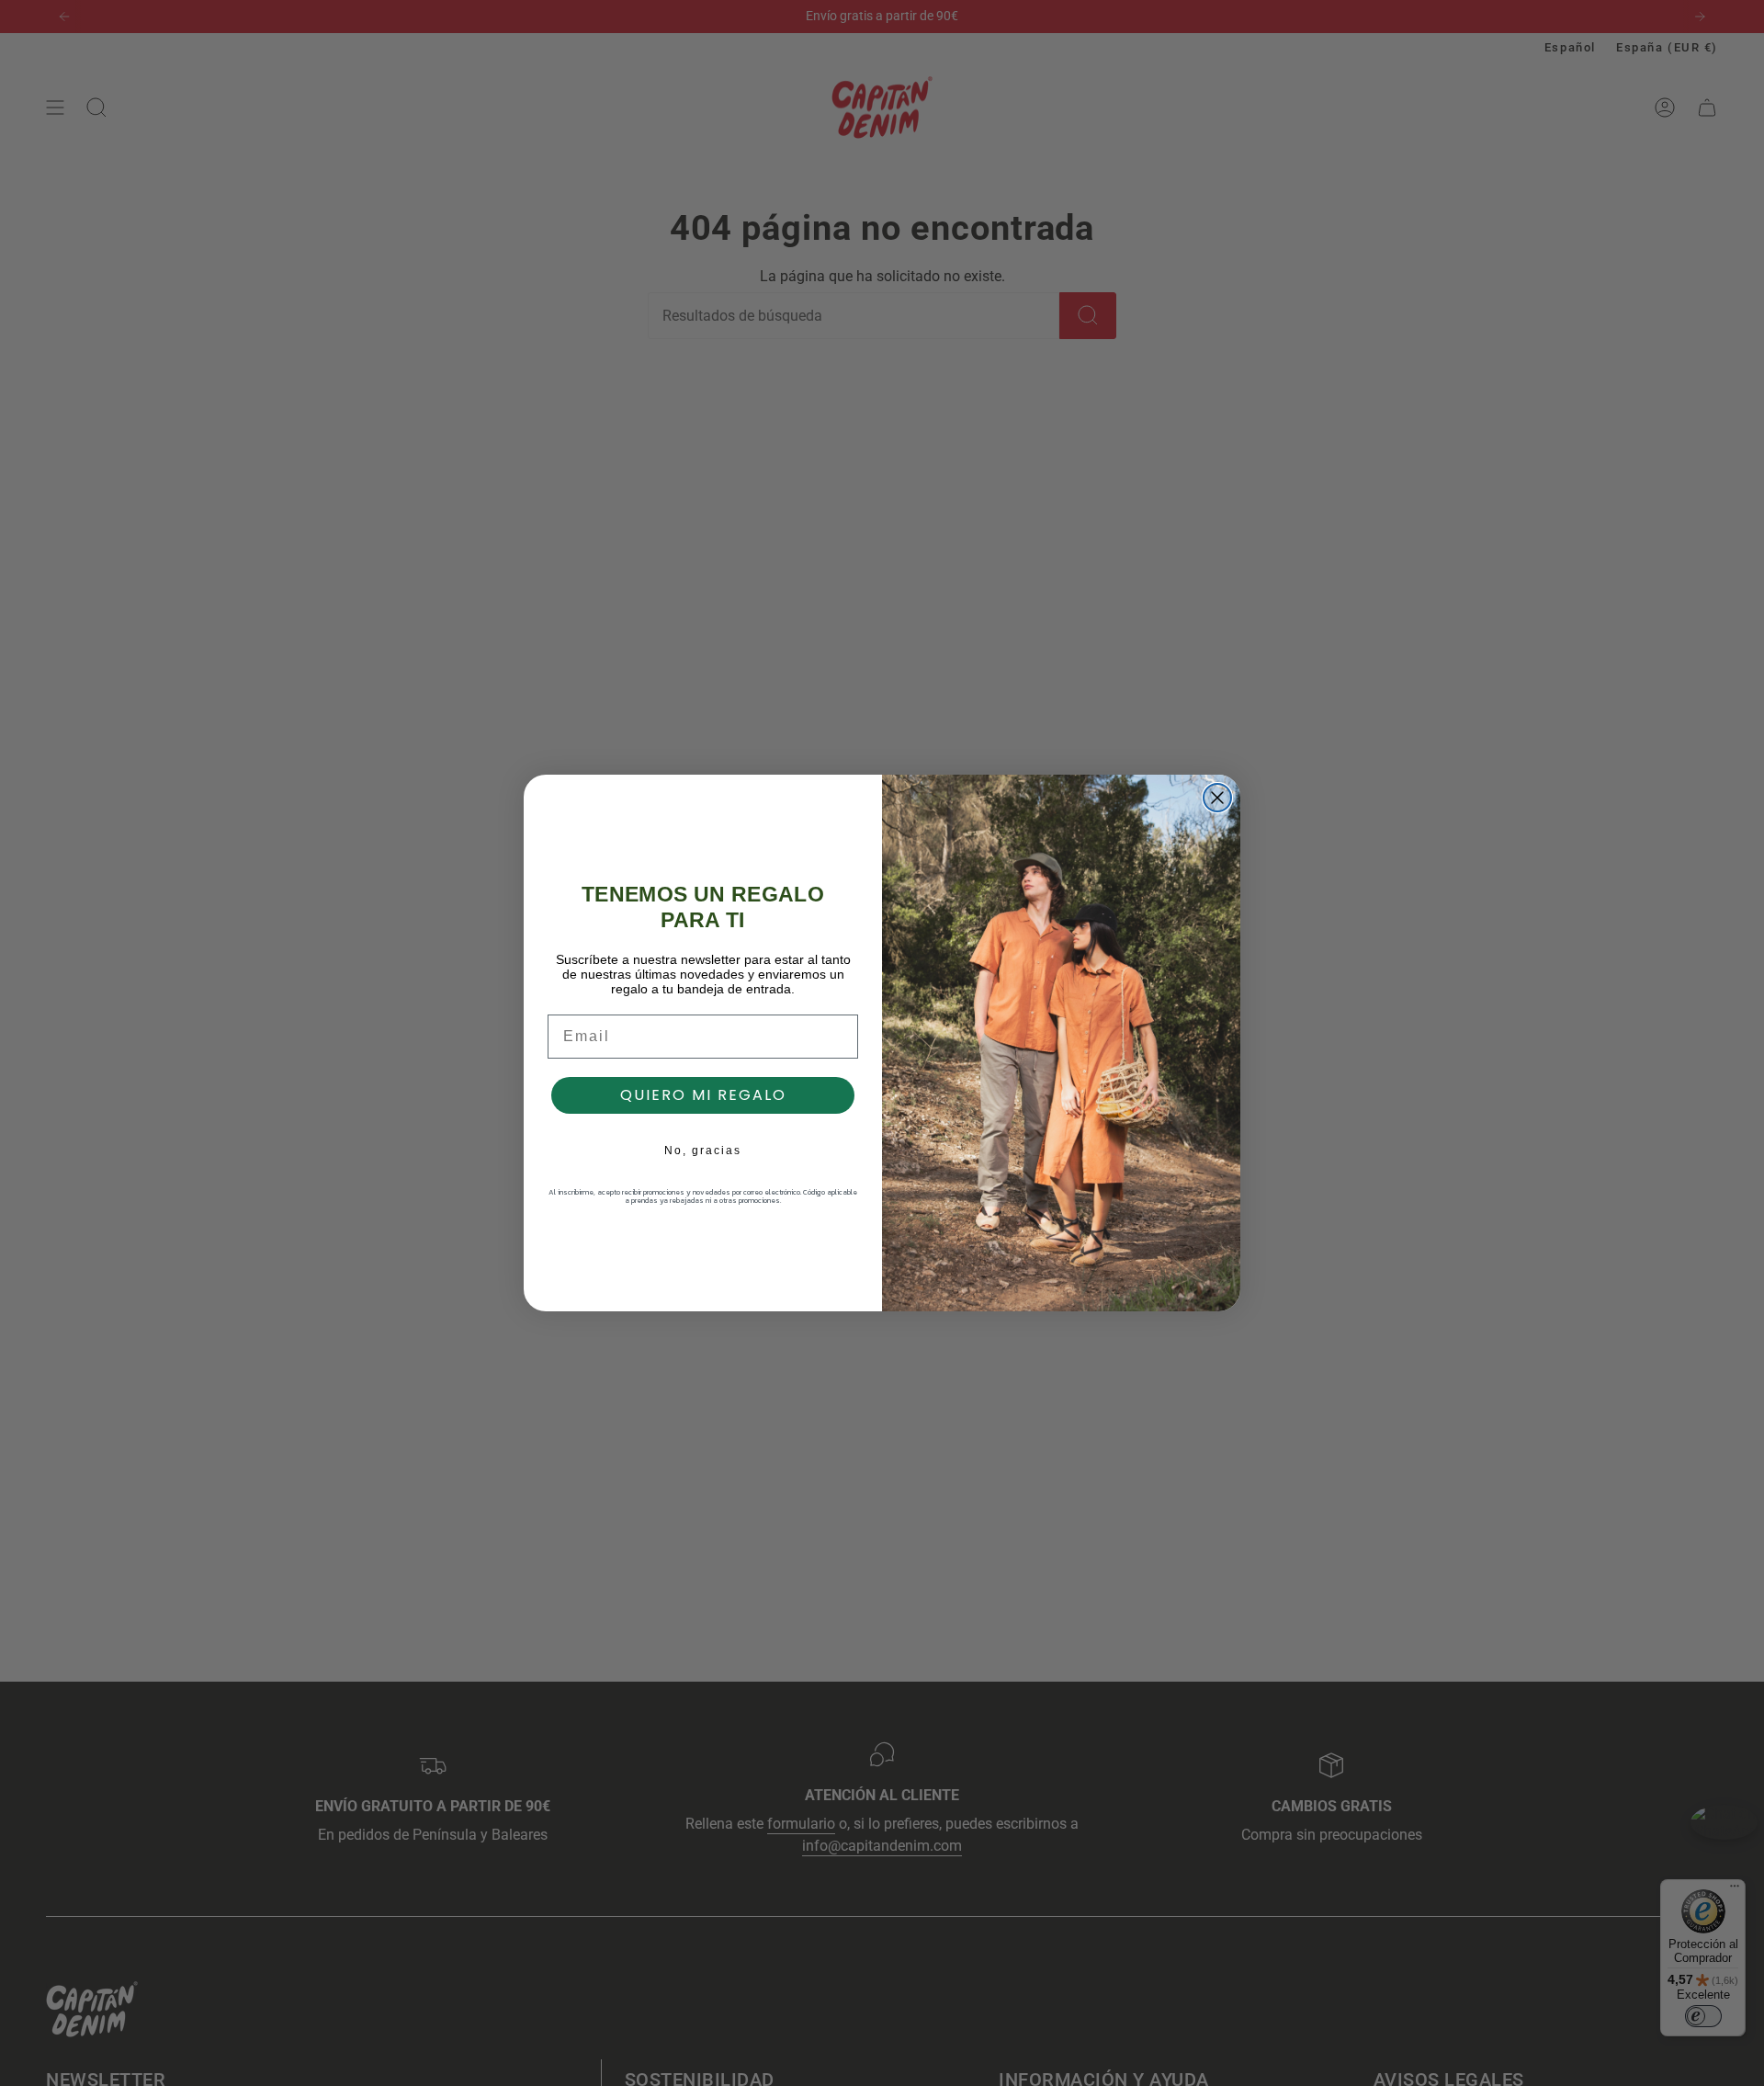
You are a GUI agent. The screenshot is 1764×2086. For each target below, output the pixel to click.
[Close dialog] (1217, 798)
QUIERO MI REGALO (703, 1095)
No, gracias (703, 1151)
